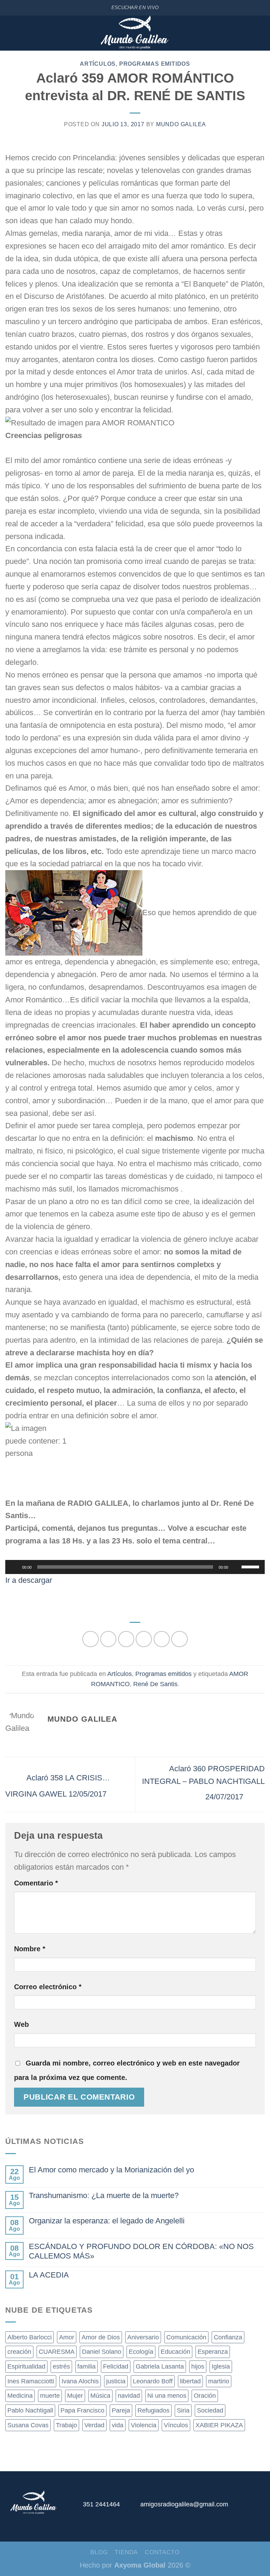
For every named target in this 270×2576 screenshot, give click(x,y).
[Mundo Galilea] (135, 33)
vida (118, 2425)
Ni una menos (167, 2396)
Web (21, 2024)
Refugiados (153, 2410)
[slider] (251, 1566)
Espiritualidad (26, 2366)
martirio (219, 2381)
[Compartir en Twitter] (126, 1639)
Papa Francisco (82, 2410)
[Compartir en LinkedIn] (179, 1639)
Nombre (30, 1949)
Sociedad (210, 2410)
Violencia (144, 2425)
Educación (175, 2352)
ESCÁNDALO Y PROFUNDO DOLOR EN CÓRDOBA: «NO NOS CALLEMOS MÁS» (141, 2251)
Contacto (162, 2552)
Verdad (94, 2425)
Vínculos (176, 2425)
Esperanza (213, 2352)
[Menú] (10, 33)
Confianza (228, 2337)
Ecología (141, 2352)
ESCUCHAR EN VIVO (135, 8)
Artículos (98, 64)
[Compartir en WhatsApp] (90, 1639)
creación (19, 2352)
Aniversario (143, 2337)
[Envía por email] (144, 1639)
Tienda (126, 2552)
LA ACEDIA (49, 2275)
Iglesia (221, 2366)
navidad (129, 2396)
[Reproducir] (14, 1567)
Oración (205, 2396)
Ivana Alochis (80, 2381)
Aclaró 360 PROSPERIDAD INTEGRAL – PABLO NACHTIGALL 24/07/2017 (203, 1782)
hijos (198, 2366)
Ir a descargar (29, 1580)
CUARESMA (57, 2352)
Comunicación (186, 2337)
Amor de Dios (101, 2337)
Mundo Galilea (181, 124)
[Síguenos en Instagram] (244, 2507)
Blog (99, 2552)
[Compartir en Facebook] (108, 1639)
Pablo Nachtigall (30, 2410)
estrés (61, 2366)
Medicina (20, 2396)
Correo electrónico (48, 1987)
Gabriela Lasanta (160, 2366)
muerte (50, 2396)
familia (86, 2366)
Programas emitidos (155, 64)
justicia (116, 2381)
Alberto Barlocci (30, 2337)
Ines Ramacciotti (31, 2381)
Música (100, 2396)
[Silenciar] (236, 1567)
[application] (135, 1567)
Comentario (36, 1883)
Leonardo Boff (153, 2381)
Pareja (121, 2410)
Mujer (75, 2396)
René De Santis (155, 1684)
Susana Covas (28, 2425)
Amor (67, 2337)
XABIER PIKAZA (219, 2425)
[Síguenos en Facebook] (229, 2507)
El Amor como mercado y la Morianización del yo (111, 2170)
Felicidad (116, 2366)
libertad (190, 2381)
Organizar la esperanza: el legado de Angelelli (107, 2221)
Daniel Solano (102, 2352)
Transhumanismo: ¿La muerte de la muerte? (104, 2195)
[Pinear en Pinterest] (162, 1639)
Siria (183, 2410)
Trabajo (66, 2425)
